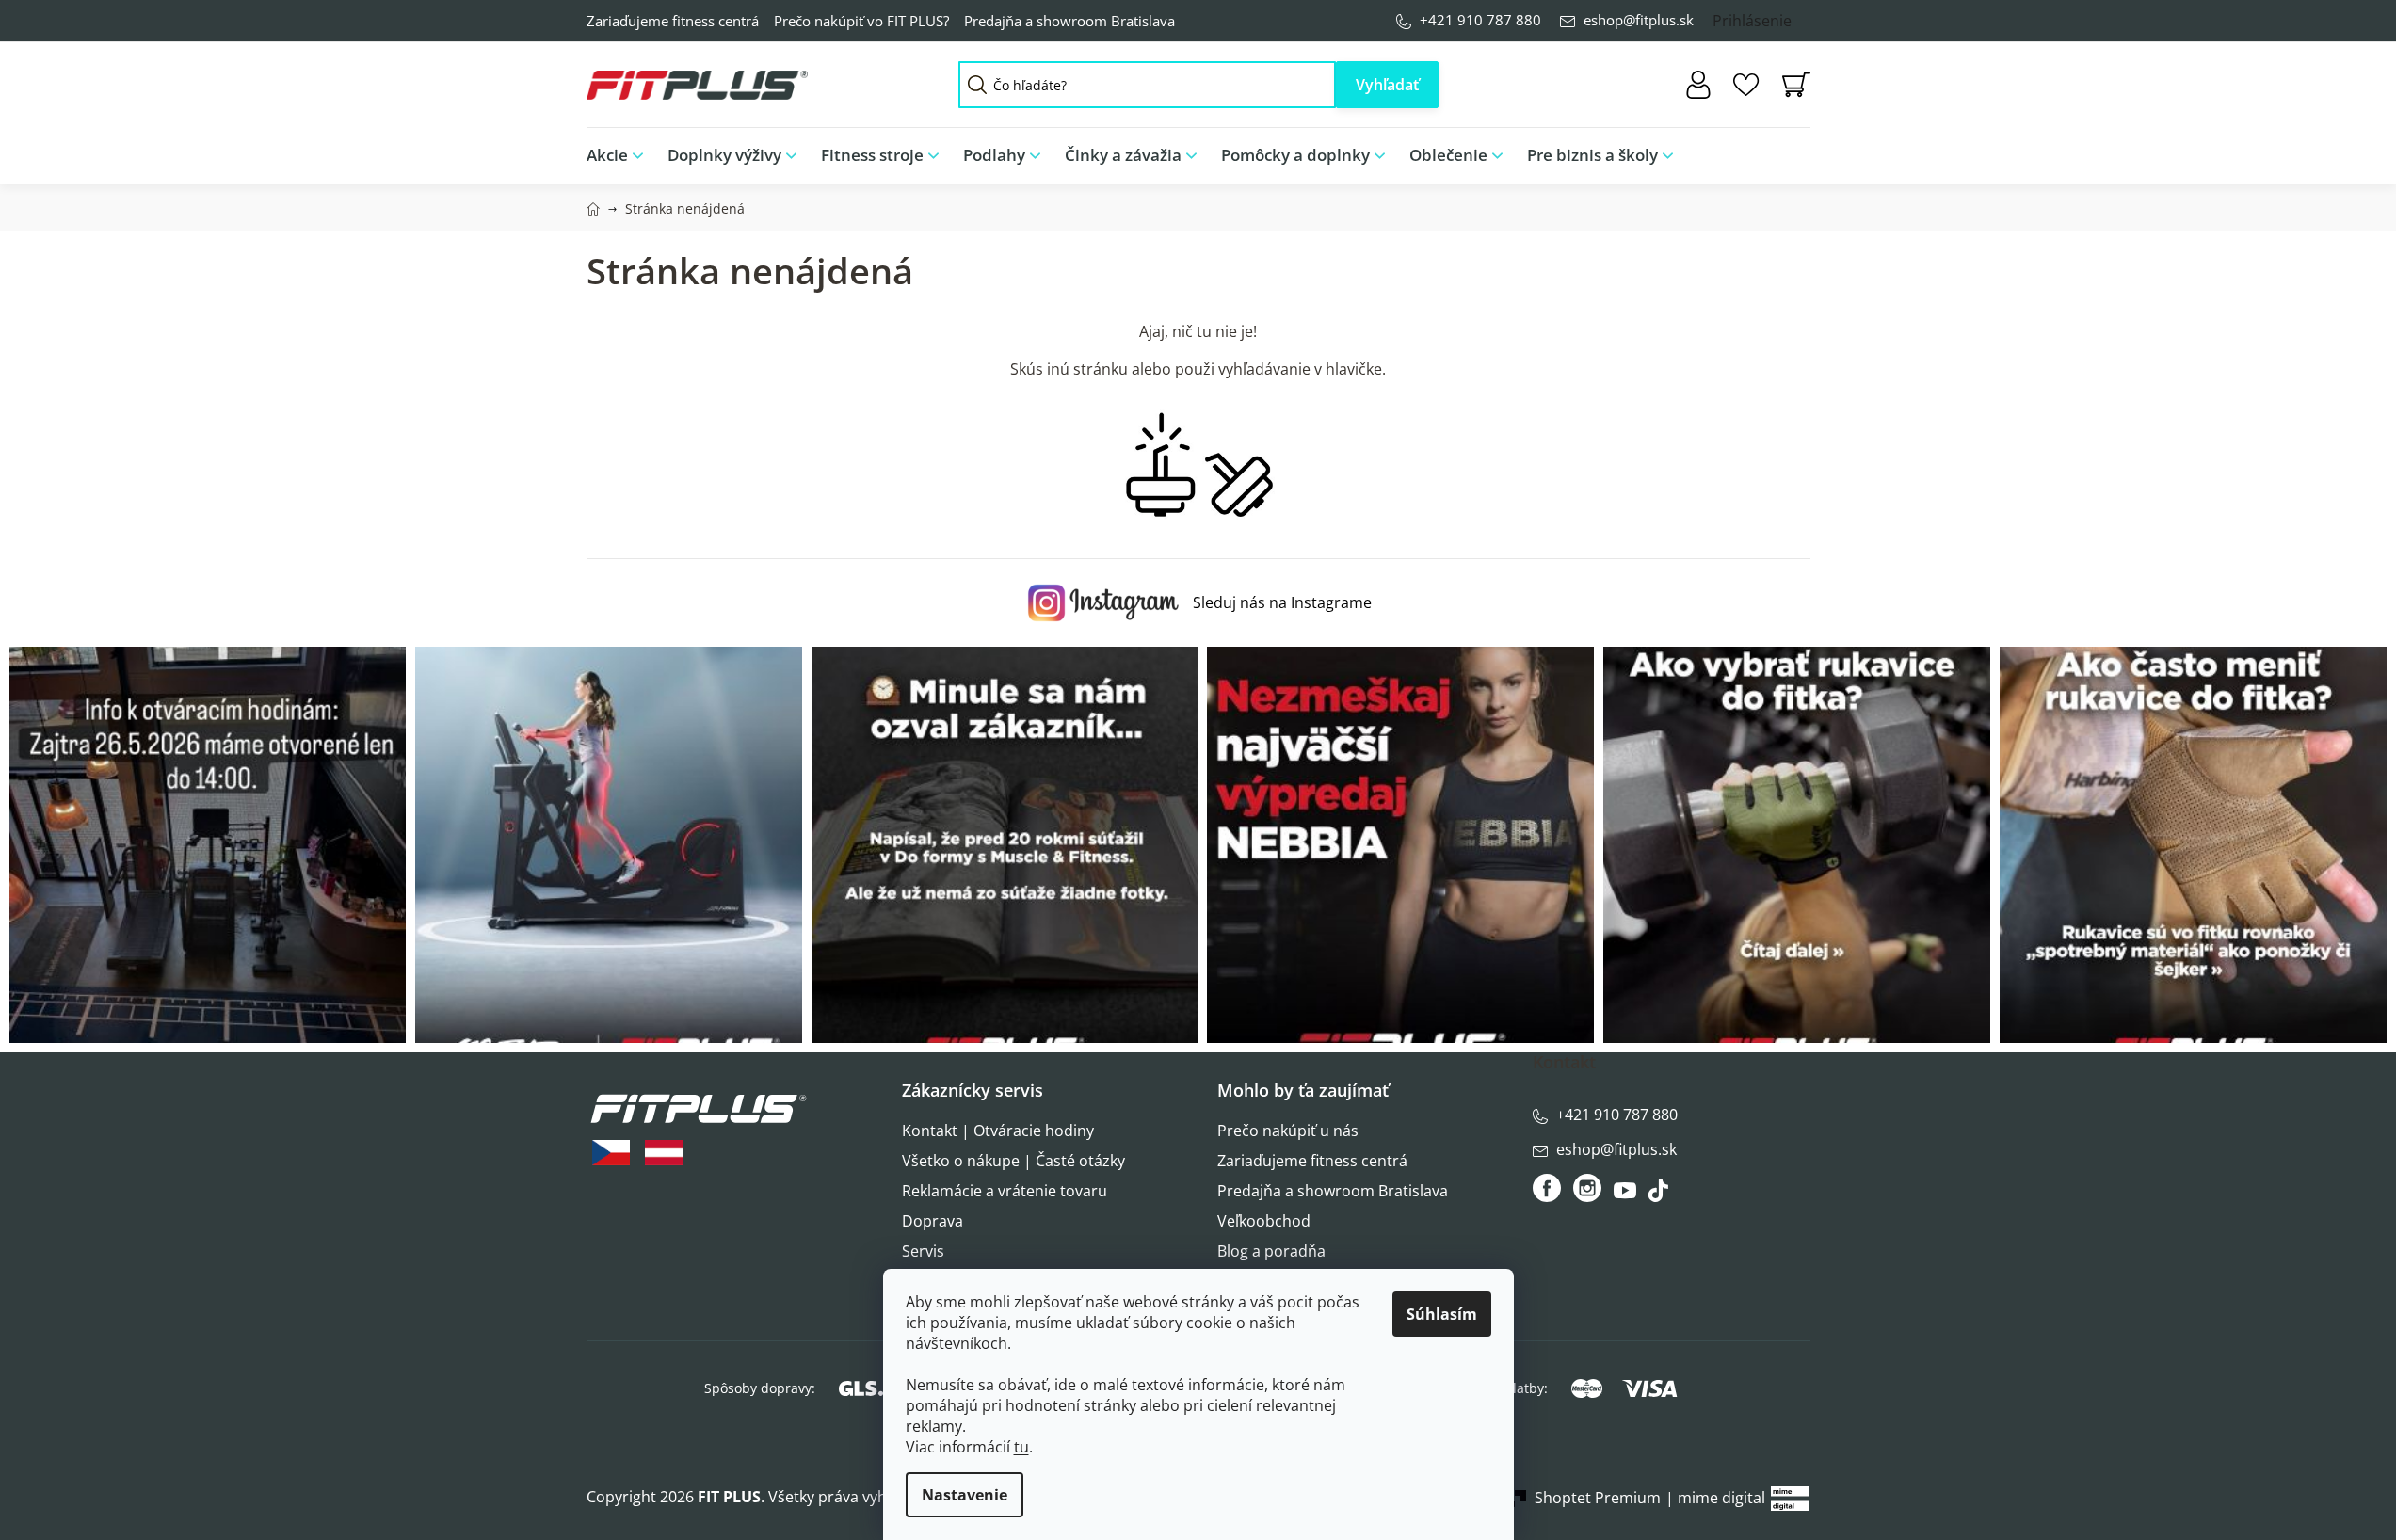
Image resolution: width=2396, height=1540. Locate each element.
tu (1021, 1447)
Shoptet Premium (1598, 1498)
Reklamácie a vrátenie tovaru (1005, 1191)
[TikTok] (1660, 1195)
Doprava (933, 1221)
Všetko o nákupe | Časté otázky (1013, 1161)
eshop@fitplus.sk (1639, 20)
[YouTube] (1627, 1195)
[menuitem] (621, 156)
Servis (923, 1251)
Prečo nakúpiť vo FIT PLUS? (861, 21)
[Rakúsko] (664, 1153)
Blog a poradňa (1271, 1251)
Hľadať (1387, 85)
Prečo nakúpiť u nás (1288, 1131)
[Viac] (1781, 151)
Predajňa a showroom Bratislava (1069, 21)
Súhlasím (1442, 1314)
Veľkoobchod (1264, 1221)
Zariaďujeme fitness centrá (673, 21)
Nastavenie (965, 1495)
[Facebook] (1548, 1188)
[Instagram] (1587, 1188)
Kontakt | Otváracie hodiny (998, 1131)
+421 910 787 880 (1480, 20)
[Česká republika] (611, 1153)
